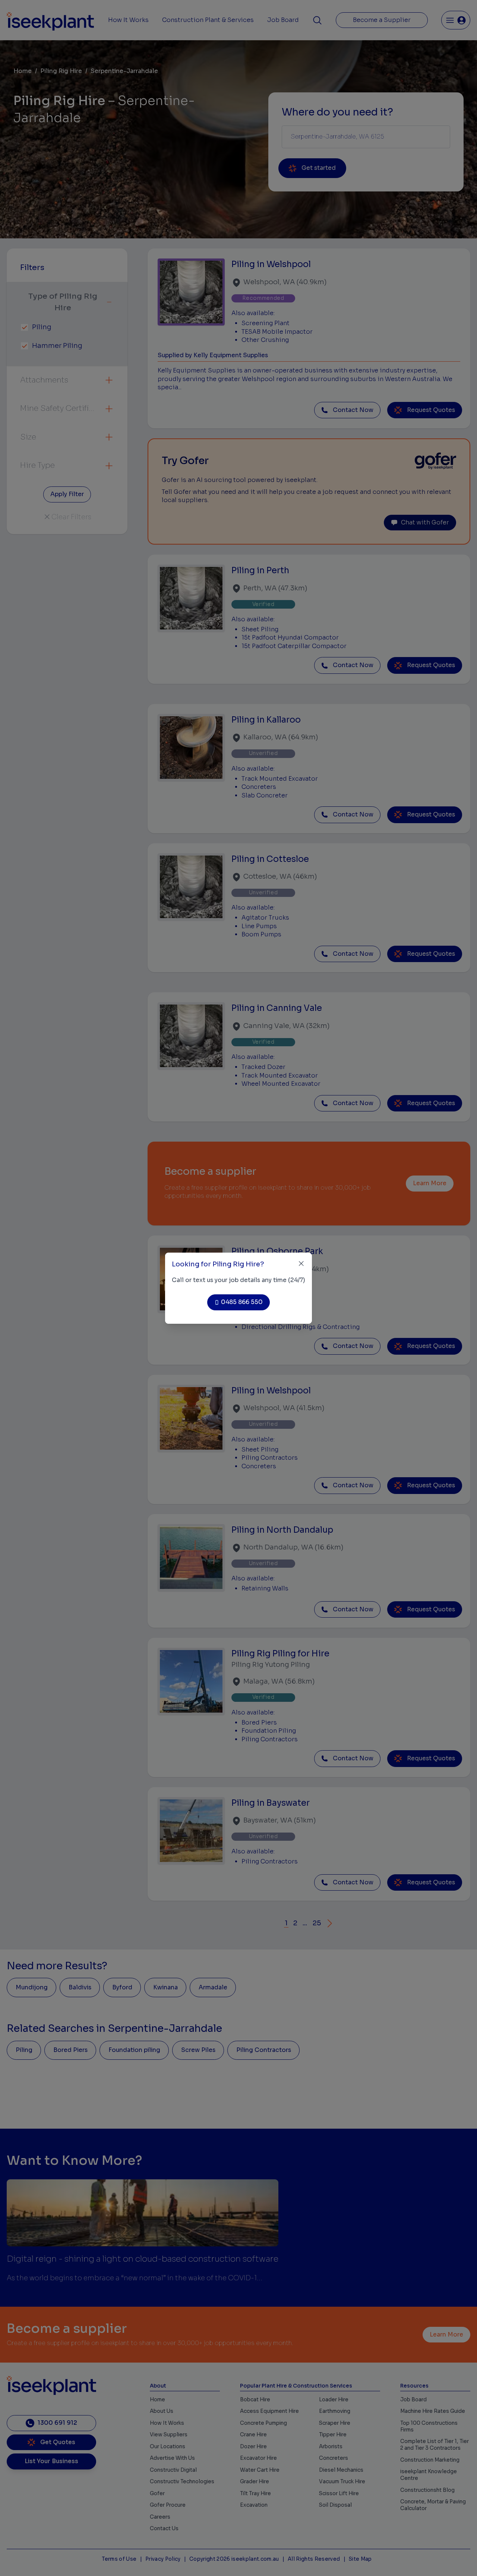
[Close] (301, 1264)
